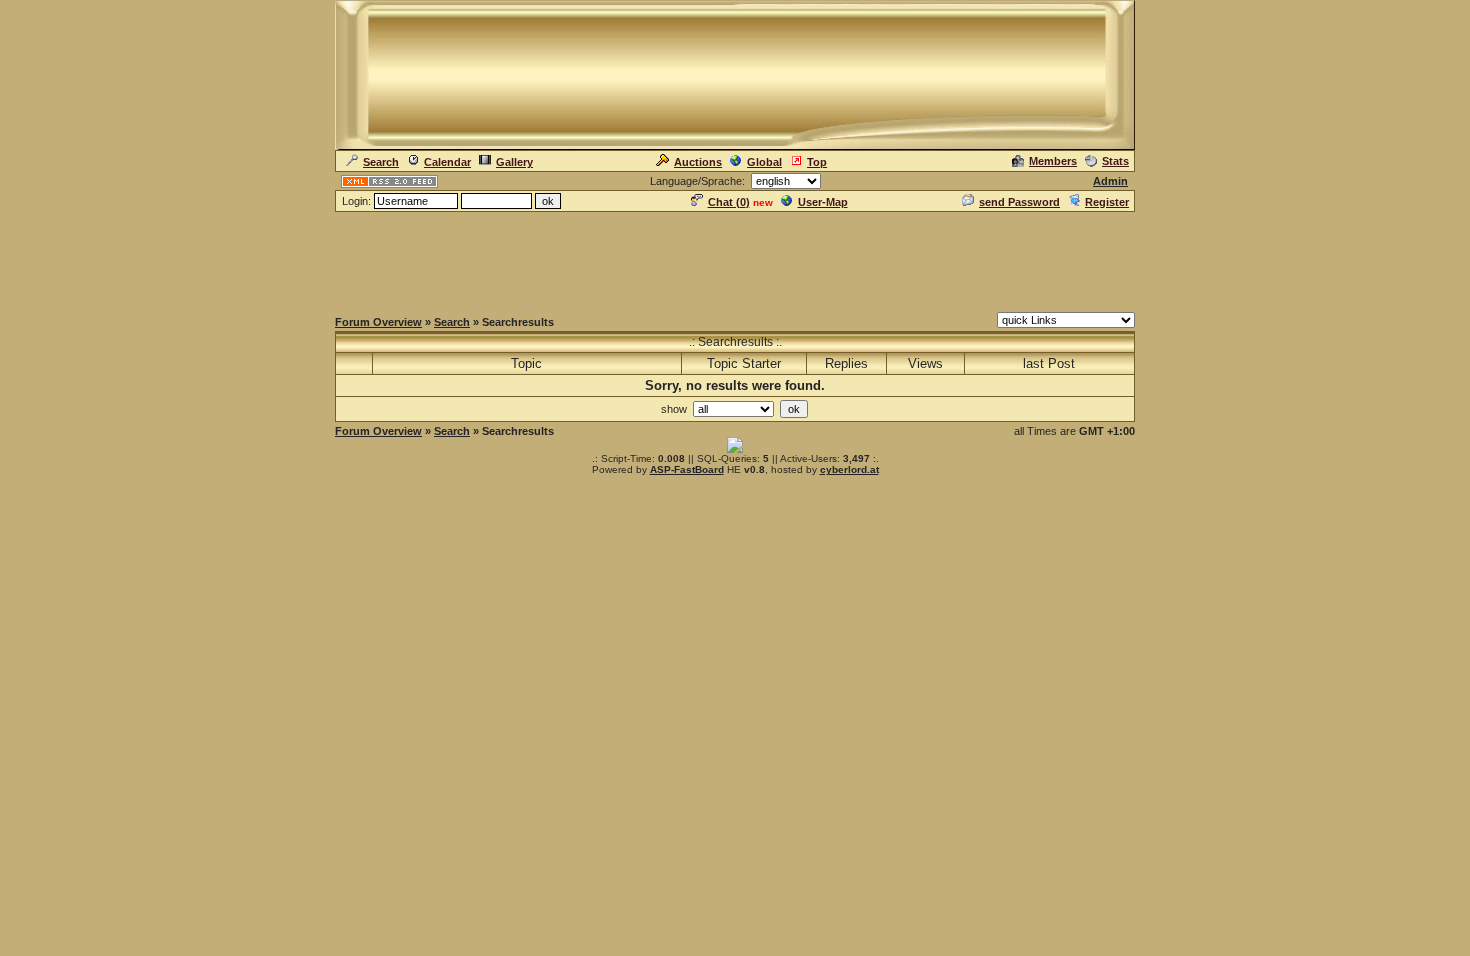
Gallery (514, 162)
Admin (1110, 181)
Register (1107, 202)
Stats (1115, 161)
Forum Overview (378, 322)
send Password (1019, 202)
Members (1053, 161)
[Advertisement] (735, 259)
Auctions (698, 162)
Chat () (729, 202)
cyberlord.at (849, 469)
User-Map (823, 202)
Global (764, 162)
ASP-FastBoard (687, 469)
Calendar (447, 162)
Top (817, 162)
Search (381, 162)
